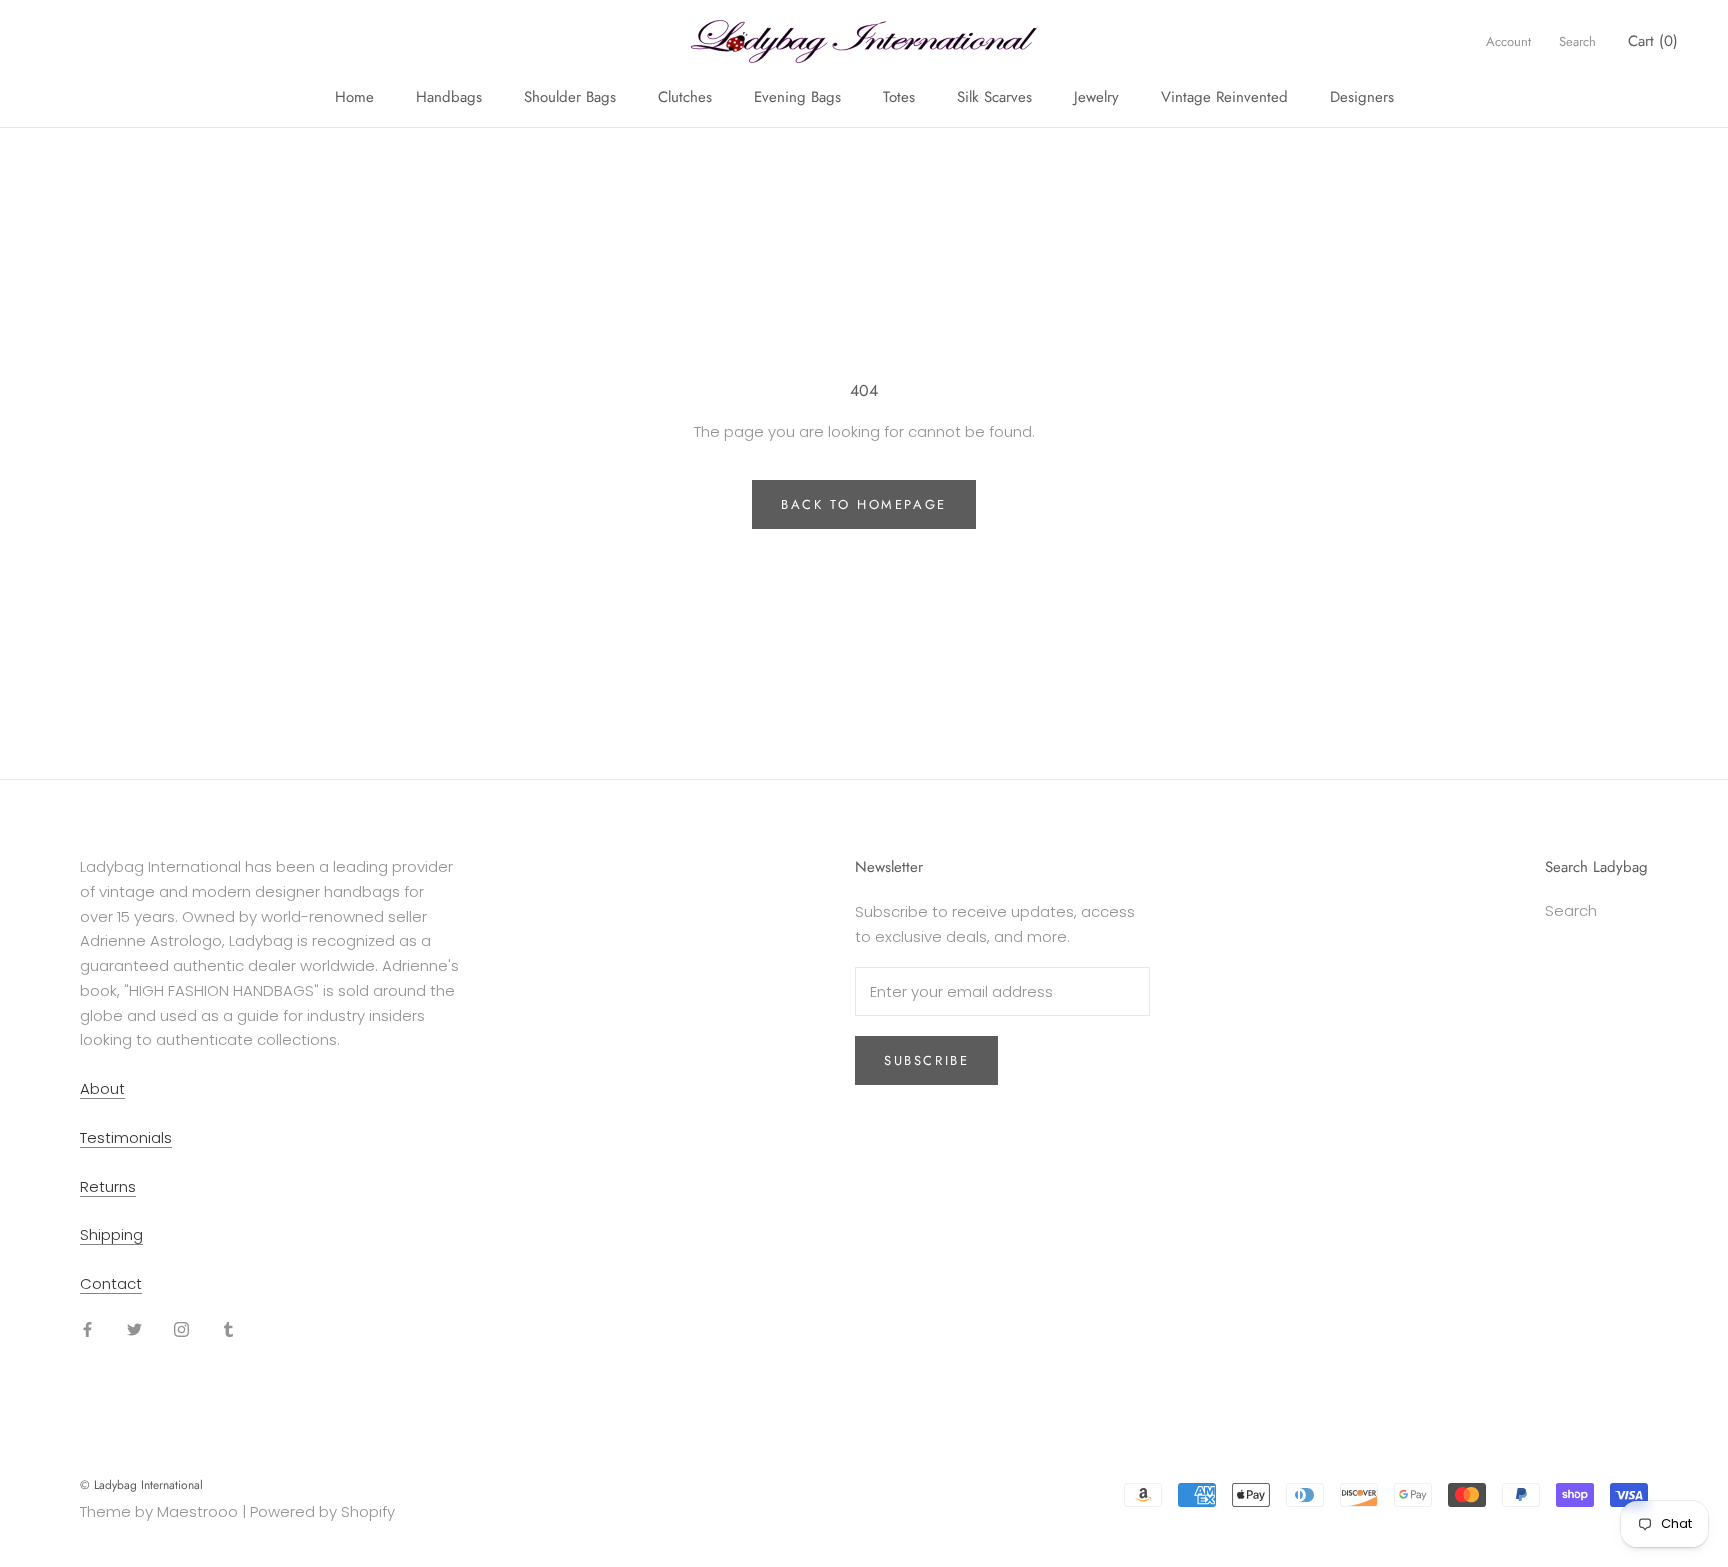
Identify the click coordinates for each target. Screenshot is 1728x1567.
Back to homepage (864, 504)
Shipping (111, 1234)
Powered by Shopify (322, 1511)
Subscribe (926, 1060)
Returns (108, 1186)
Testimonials (126, 1137)
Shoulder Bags (570, 97)
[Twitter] (134, 1329)
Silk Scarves (994, 97)
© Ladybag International (141, 1485)
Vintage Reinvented (1224, 97)
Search (1577, 41)
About (102, 1088)
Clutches (685, 97)
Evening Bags (797, 97)
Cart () (1653, 41)
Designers (1362, 97)
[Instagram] (181, 1329)
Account (1508, 41)
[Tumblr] (228, 1329)
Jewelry (1096, 97)
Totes (899, 97)
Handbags (449, 97)
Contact (111, 1283)
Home (354, 97)
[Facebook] (87, 1329)
